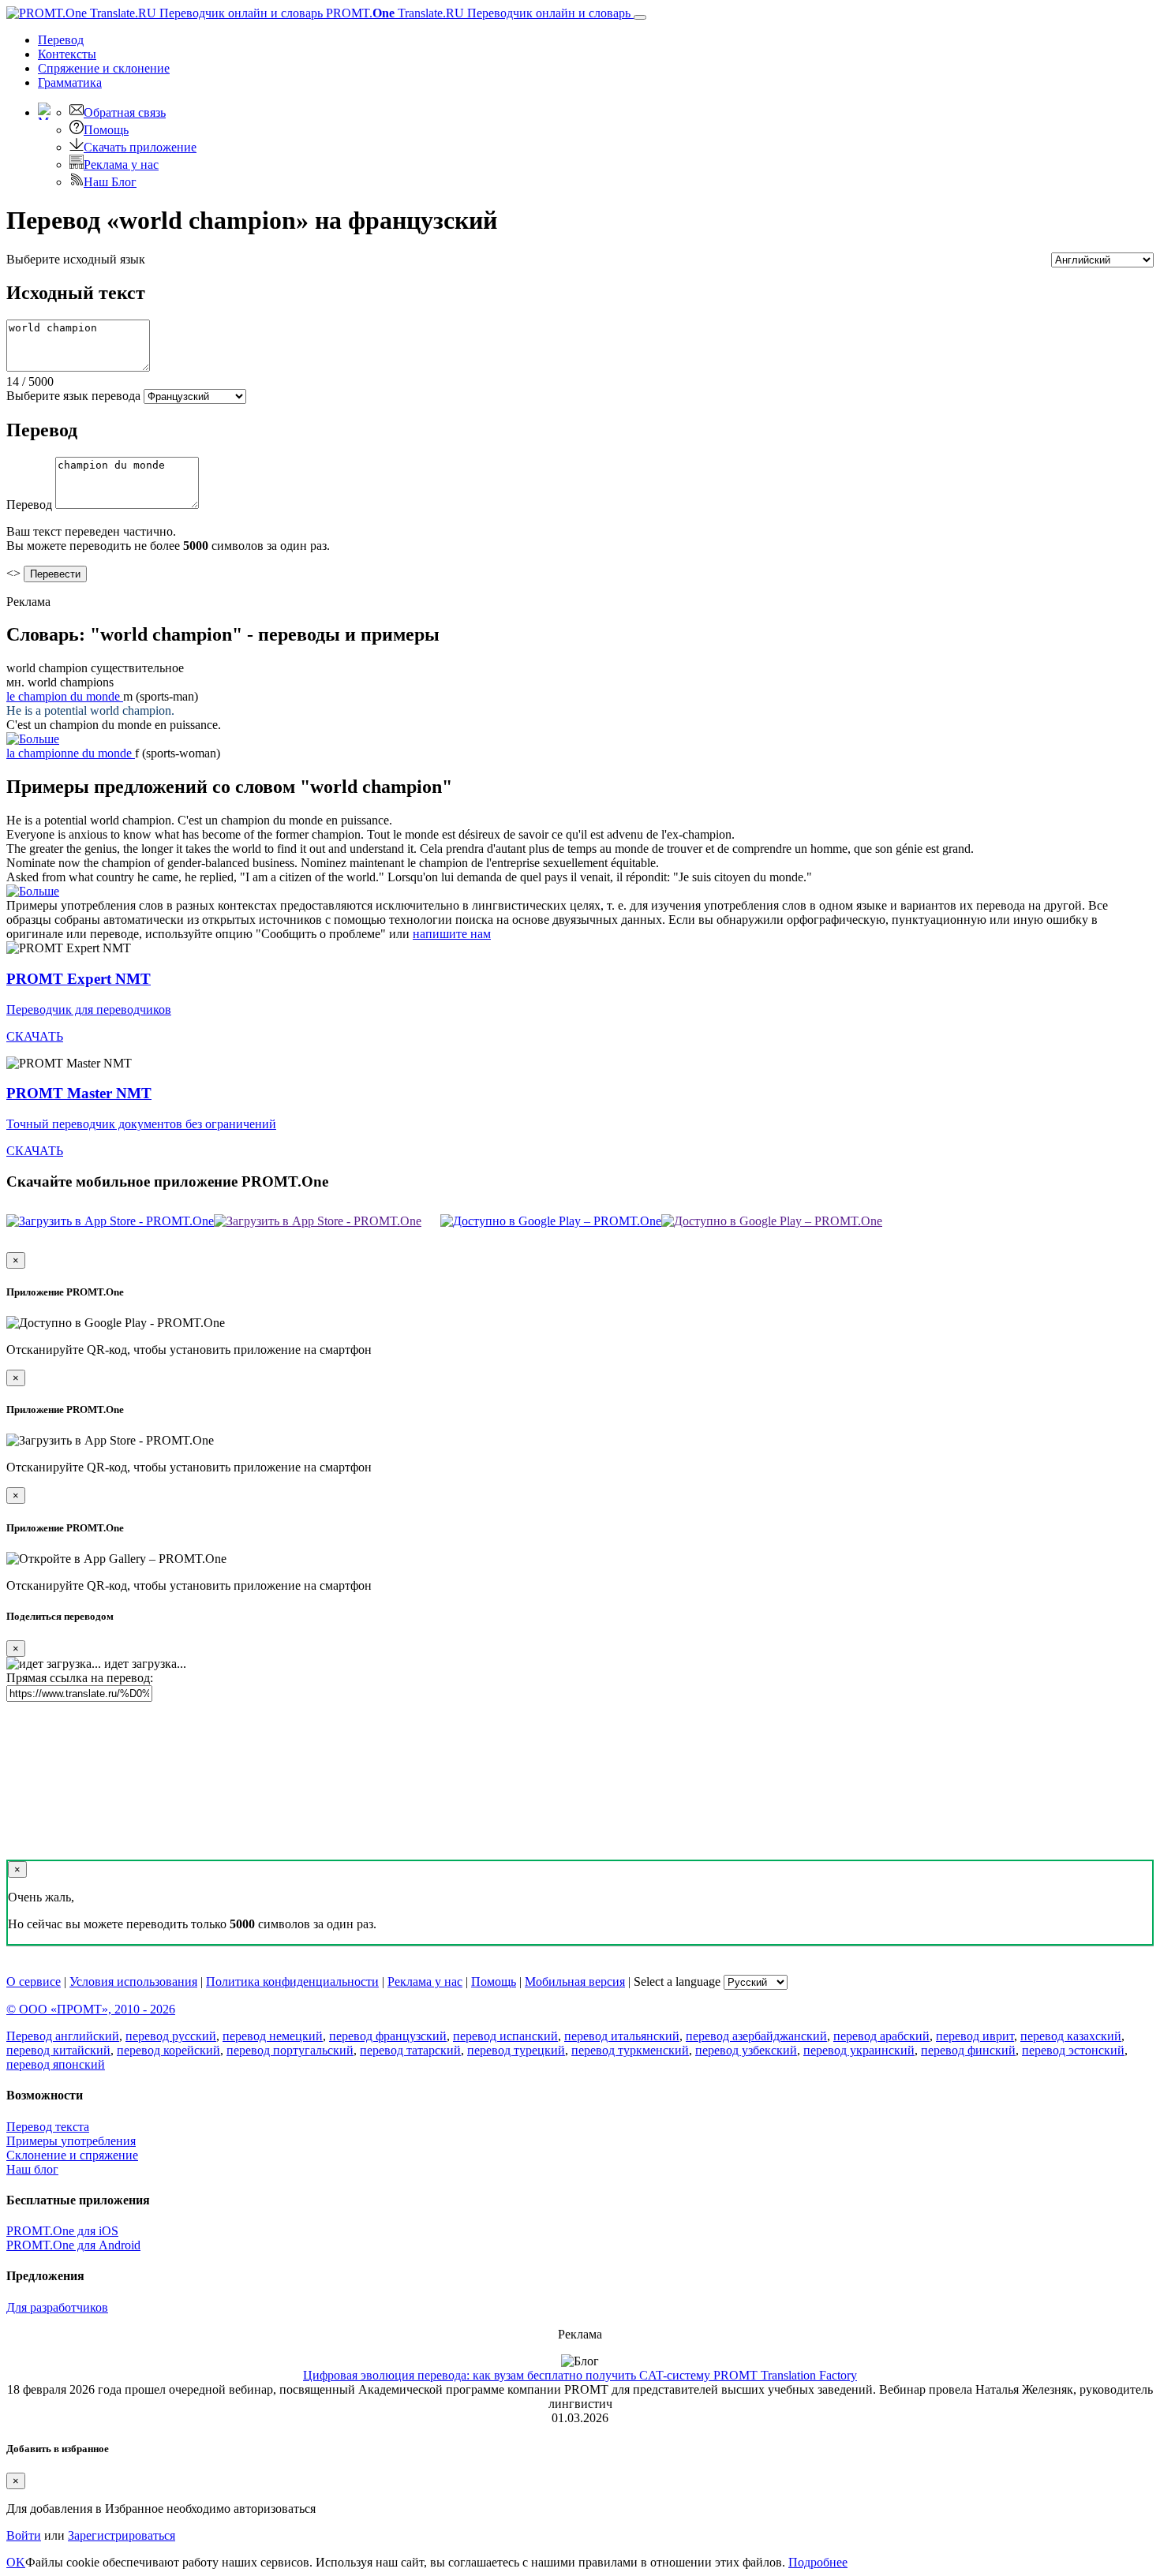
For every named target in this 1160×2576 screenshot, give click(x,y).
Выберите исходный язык (76, 259)
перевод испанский (505, 2036)
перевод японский (56, 2064)
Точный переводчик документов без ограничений (141, 1124)
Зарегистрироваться (122, 2535)
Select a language (677, 1982)
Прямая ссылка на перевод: (80, 1678)
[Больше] (33, 891)
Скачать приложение (140, 147)
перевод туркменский (630, 2050)
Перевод (61, 40)
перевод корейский (168, 2050)
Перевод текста (48, 2127)
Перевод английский (63, 2036)
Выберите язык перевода (73, 396)
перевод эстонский (1073, 2050)
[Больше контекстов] (33, 739)
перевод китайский (58, 2050)
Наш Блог (110, 182)
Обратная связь (125, 112)
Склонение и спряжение (72, 2155)
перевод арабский (881, 2036)
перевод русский (171, 2036)
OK (16, 2562)
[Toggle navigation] (640, 17)
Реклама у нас (121, 165)
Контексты (67, 54)
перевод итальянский (622, 2036)
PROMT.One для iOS (62, 2231)
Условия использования (133, 1982)
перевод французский (388, 2036)
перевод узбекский (746, 2050)
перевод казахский (1071, 2036)
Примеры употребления (71, 2141)
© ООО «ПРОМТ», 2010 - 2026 (91, 2009)
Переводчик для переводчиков (89, 1009)
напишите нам (452, 934)
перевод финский (968, 2050)
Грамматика (70, 82)
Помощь (106, 130)
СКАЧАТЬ (35, 1036)
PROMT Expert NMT (79, 979)
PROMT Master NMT (79, 1093)
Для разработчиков (57, 2307)
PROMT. (477, 13)
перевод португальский (290, 2050)
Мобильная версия (575, 1982)
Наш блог (32, 2169)
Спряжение (104, 68)
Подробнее (818, 2562)
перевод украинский (859, 2050)
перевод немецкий (273, 2036)
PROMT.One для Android (73, 2245)
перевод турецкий (516, 2050)
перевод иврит (975, 2036)
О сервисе (34, 1982)
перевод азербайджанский (756, 2036)
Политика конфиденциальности (292, 1982)
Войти (24, 2535)
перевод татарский (410, 2050)
